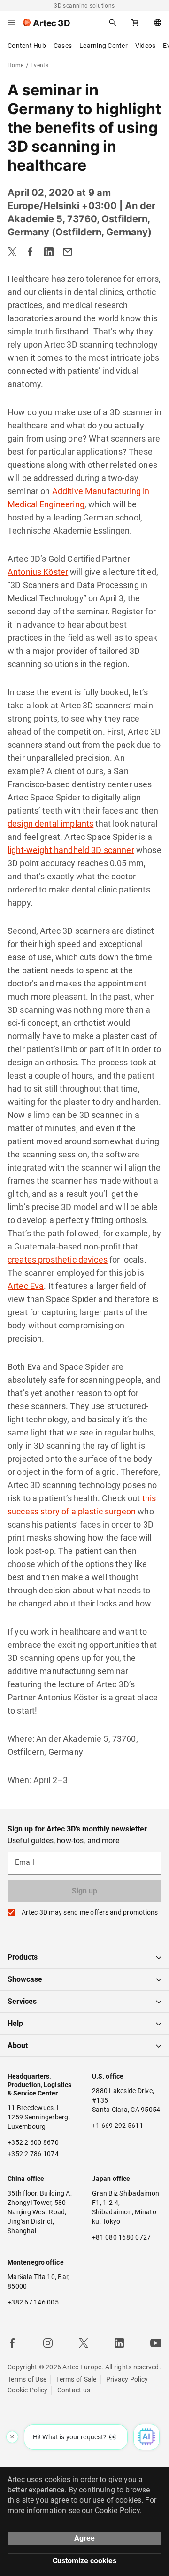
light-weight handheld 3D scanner (71, 850)
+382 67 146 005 (33, 2302)
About (18, 2045)
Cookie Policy (27, 2390)
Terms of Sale (76, 2379)
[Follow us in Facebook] (12, 2343)
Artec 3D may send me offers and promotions (90, 1912)
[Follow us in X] (84, 2343)
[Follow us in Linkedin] (119, 2343)
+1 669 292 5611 (118, 2126)
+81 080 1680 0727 (121, 2237)
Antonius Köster (38, 572)
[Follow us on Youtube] (156, 2343)
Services (22, 2001)
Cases (63, 46)
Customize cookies (84, 2561)
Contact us (74, 2390)
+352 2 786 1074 (33, 2154)
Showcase (25, 1979)
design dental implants (50, 824)
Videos (146, 46)
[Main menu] (11, 23)
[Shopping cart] (135, 23)
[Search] (113, 23)
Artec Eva (26, 1286)
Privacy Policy (127, 2379)
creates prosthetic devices (58, 1260)
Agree (84, 2538)
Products (23, 1957)
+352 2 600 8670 (33, 2142)
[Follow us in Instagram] (48, 2343)
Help (15, 2023)
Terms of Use (27, 2379)
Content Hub (27, 46)
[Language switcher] (158, 23)
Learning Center (104, 46)
